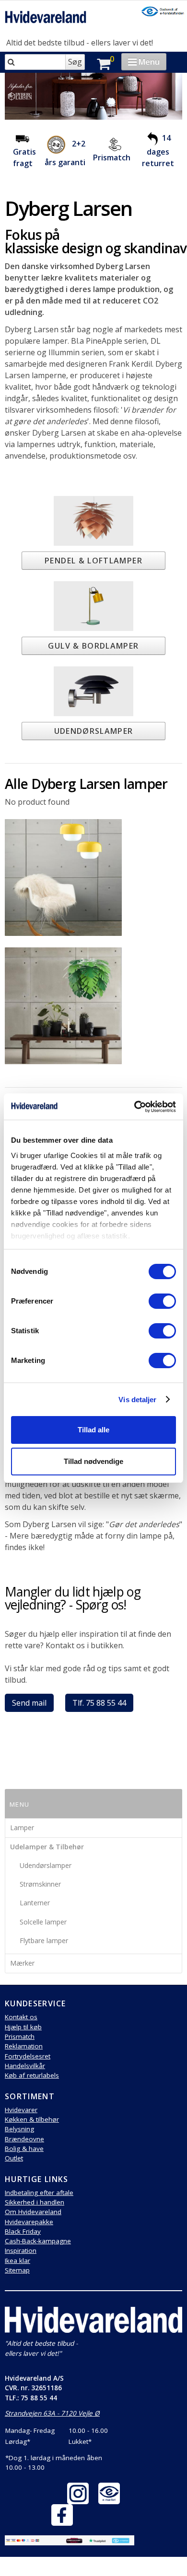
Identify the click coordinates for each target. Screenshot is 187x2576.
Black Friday (23, 2231)
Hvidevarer (21, 2110)
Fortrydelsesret (28, 2056)
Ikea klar (18, 2261)
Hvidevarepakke (29, 2222)
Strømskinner (40, 1884)
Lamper (22, 1828)
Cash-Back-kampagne (38, 2241)
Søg (75, 62)
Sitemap (17, 2270)
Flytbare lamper (44, 1940)
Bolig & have (24, 2149)
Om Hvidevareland (33, 2212)
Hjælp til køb (23, 2027)
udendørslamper (94, 731)
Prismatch (112, 157)
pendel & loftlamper (93, 561)
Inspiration (21, 2250)
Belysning (19, 2129)
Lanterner (35, 1903)
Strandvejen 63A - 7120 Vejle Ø (52, 2413)
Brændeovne (24, 2139)
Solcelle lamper (43, 1922)
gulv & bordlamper (93, 646)
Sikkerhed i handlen (35, 2202)
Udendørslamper (46, 1865)
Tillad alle (93, 1430)
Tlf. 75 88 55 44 (99, 1703)
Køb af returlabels (32, 2075)
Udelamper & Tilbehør (47, 1847)
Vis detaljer (137, 1400)
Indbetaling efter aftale (39, 2193)
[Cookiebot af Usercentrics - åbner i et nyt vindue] (134, 1107)
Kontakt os (21, 2017)
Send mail (29, 1703)
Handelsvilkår (25, 2066)
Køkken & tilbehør (32, 2119)
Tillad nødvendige (93, 1461)
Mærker (22, 1963)
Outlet (14, 2158)
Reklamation (24, 2046)
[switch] (162, 1301)
